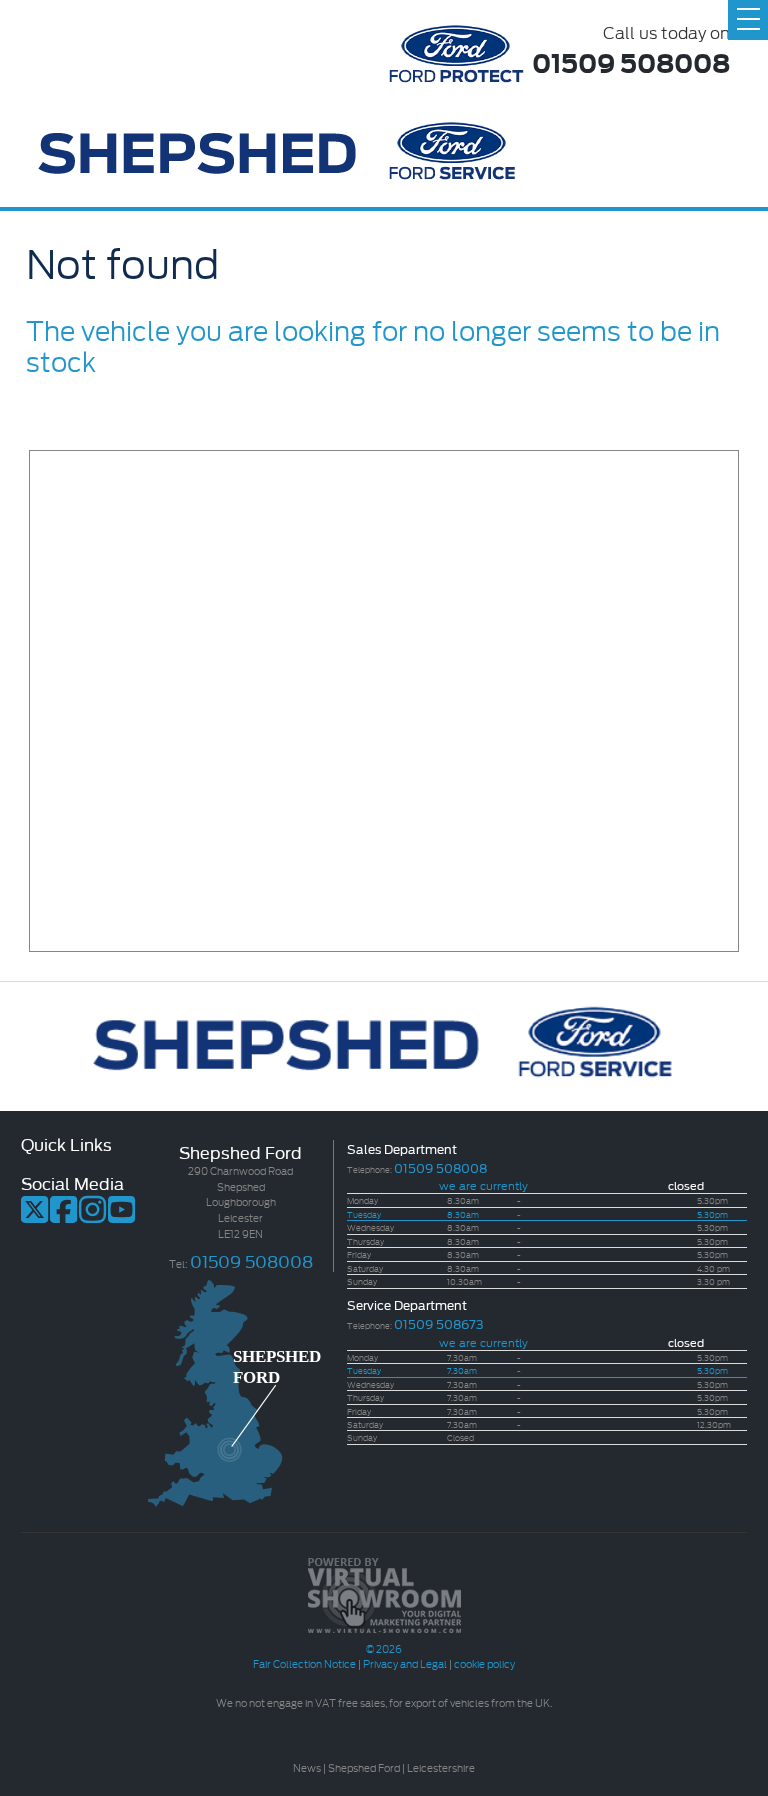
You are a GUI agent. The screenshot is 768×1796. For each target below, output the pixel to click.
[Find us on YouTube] (121, 1216)
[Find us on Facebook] (63, 1216)
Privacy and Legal (405, 1663)
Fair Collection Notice (304, 1663)
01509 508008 (631, 61)
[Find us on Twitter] (34, 1216)
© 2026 (384, 1648)
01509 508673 (438, 1323)
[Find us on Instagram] (92, 1216)
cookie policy (484, 1663)
